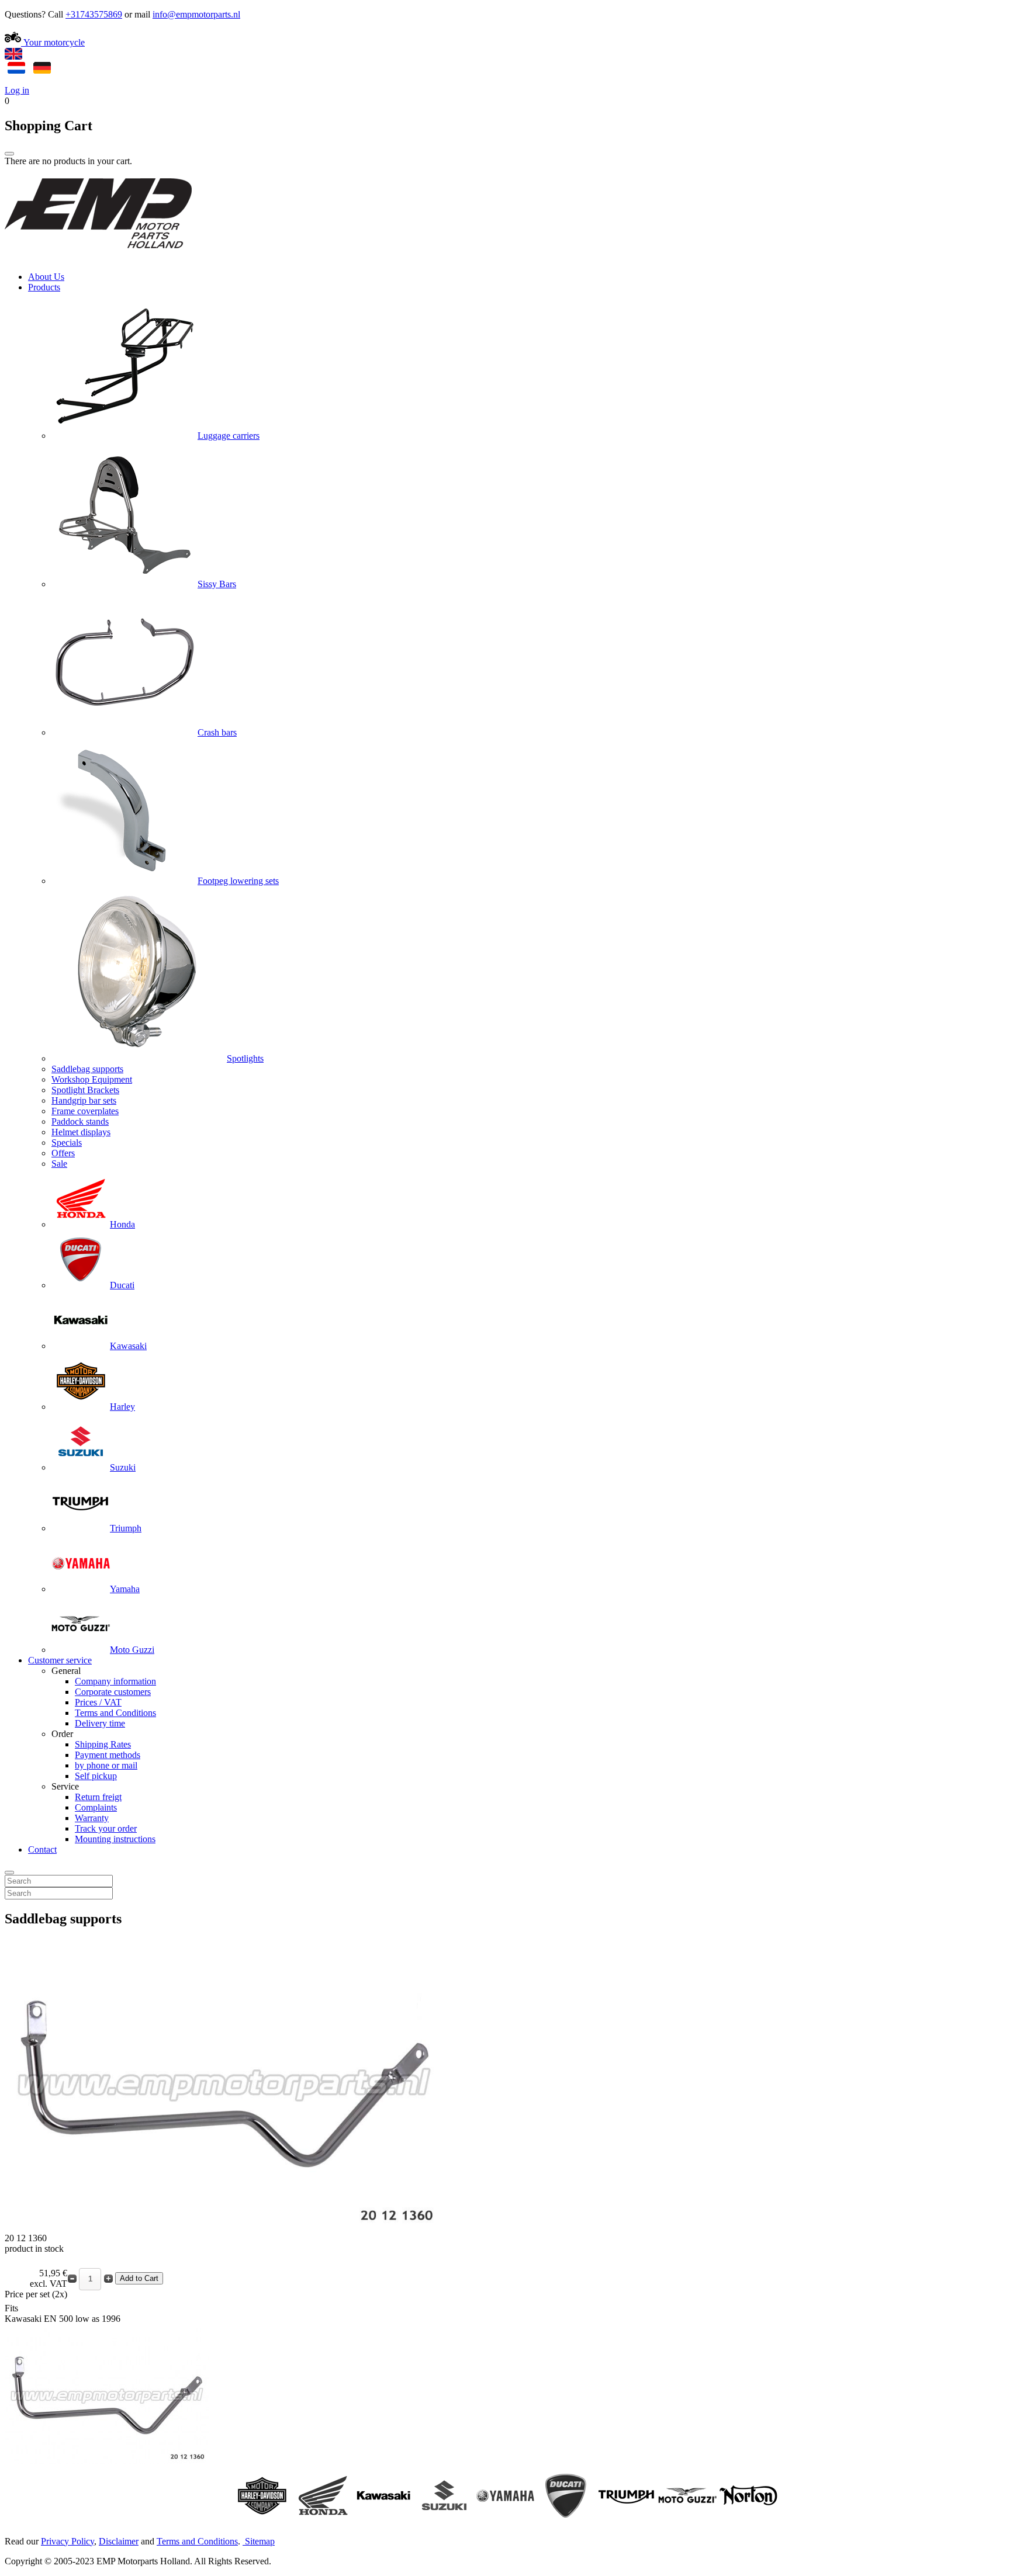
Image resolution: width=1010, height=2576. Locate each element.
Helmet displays (81, 1132)
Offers (63, 1153)
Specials (67, 1143)
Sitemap (260, 2541)
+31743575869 (94, 14)
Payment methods (108, 1755)
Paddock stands (80, 1121)
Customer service (60, 1660)
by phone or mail (106, 1765)
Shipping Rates (103, 1744)
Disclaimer (119, 2541)
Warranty (92, 1818)
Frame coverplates (85, 1111)
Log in (17, 90)
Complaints (96, 1807)
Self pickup (96, 1776)
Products (44, 287)
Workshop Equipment (92, 1079)
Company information (115, 1681)
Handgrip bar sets (84, 1100)
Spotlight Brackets (85, 1090)
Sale (59, 1164)
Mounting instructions (115, 1839)
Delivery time (100, 1723)
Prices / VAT (98, 1702)
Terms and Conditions (115, 1713)
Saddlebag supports (87, 1069)
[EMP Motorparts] (98, 257)
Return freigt (98, 1797)
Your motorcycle (53, 42)
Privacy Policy (68, 2541)
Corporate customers (113, 1692)
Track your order (106, 1828)
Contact (42, 1849)
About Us (46, 277)
